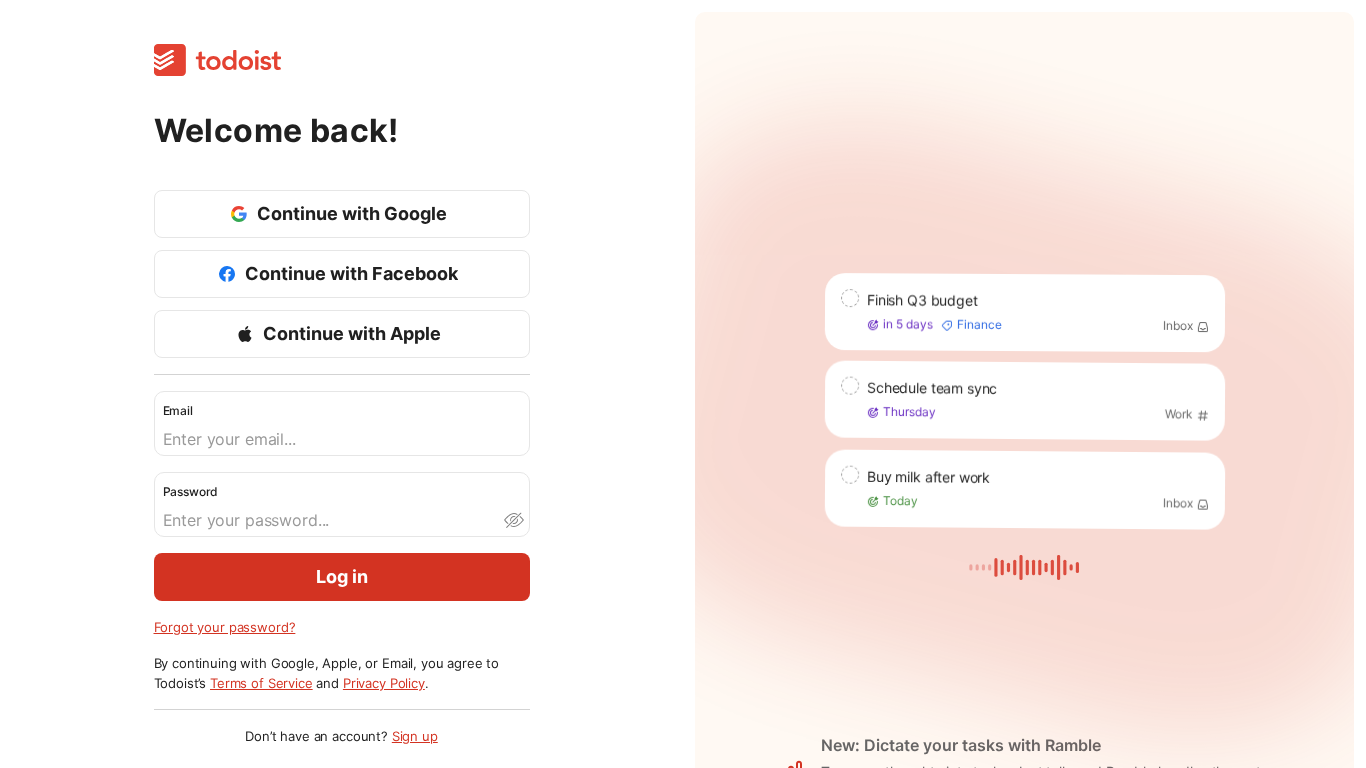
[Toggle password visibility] (513, 520)
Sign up (415, 736)
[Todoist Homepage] (217, 61)
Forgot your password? (225, 627)
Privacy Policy (384, 683)
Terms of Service (261, 683)
